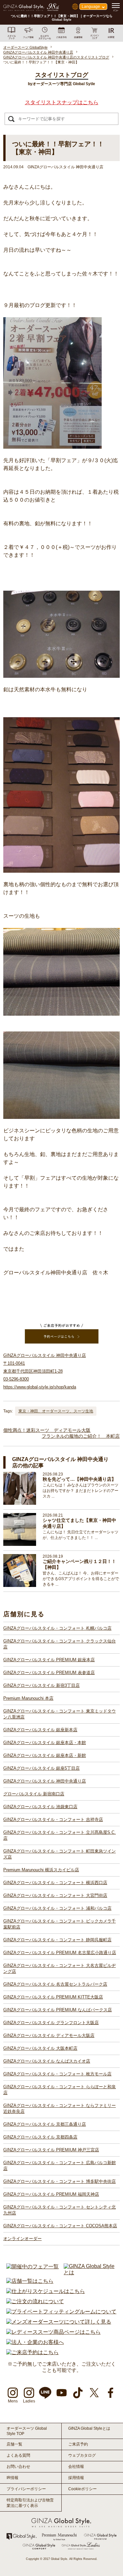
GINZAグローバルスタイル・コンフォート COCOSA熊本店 (60, 2226)
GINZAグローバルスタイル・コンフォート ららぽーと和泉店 (60, 2090)
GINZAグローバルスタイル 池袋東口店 (40, 1807)
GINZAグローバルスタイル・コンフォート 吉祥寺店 (53, 1820)
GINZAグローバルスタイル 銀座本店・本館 (45, 1743)
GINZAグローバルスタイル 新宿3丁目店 (41, 1685)
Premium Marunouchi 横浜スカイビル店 (41, 1870)
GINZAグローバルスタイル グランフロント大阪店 (51, 2023)
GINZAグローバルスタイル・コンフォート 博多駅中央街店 (60, 2181)
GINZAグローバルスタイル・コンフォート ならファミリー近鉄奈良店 (60, 2108)
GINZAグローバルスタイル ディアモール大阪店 (49, 2035)
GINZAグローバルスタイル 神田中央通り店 (45, 1781)
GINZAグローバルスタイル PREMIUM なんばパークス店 (58, 2010)
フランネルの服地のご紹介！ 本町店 (81, 1436)
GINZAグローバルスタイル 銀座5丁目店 (41, 1768)
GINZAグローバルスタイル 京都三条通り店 (45, 2124)
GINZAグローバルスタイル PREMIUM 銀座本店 (49, 1660)
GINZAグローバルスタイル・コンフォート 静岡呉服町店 (57, 1940)
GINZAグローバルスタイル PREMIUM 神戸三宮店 (51, 2150)
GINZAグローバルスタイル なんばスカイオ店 (47, 2061)
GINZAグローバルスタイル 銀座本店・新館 (45, 1755)
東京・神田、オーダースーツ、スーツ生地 (56, 1411)
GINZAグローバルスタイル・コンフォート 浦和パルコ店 (57, 1908)
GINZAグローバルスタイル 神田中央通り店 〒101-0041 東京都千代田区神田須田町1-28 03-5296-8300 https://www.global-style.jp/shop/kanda (45, 1371)
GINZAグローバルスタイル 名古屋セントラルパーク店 (55, 1984)
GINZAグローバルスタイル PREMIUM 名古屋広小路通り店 (60, 1953)
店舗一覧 (14, 2444)
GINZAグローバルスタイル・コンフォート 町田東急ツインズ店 (60, 1854)
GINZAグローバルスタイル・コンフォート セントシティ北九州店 (60, 2210)
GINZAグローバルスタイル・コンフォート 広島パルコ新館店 (60, 2166)
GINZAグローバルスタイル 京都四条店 (40, 2137)
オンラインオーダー (22, 2239)
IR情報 (12, 2478)
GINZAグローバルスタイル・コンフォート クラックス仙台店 (60, 1644)
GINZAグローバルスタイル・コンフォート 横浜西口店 (55, 1883)
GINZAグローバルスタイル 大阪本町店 (40, 2048)
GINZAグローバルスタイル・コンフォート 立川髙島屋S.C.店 (60, 1835)
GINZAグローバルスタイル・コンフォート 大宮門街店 (55, 1895)
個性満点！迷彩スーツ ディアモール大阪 (47, 1430)
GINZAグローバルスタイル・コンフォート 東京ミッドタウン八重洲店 (60, 1714)
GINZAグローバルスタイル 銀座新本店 (40, 1730)
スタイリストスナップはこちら (62, 102)
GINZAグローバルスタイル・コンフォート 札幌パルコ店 (57, 1628)
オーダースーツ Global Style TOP (27, 2431)
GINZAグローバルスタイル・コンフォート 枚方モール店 (57, 2074)
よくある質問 (18, 2455)
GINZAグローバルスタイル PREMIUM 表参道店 (49, 1673)
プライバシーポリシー (26, 2489)
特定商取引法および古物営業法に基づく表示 (30, 2503)
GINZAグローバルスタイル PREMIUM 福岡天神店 (51, 2194)
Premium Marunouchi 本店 (28, 1698)
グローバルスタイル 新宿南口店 (34, 1794)
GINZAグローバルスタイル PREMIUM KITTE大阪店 (53, 1997)
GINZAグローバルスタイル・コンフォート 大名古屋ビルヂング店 (60, 1968)
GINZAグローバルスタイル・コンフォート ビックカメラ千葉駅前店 (60, 1924)
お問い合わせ (18, 2467)
